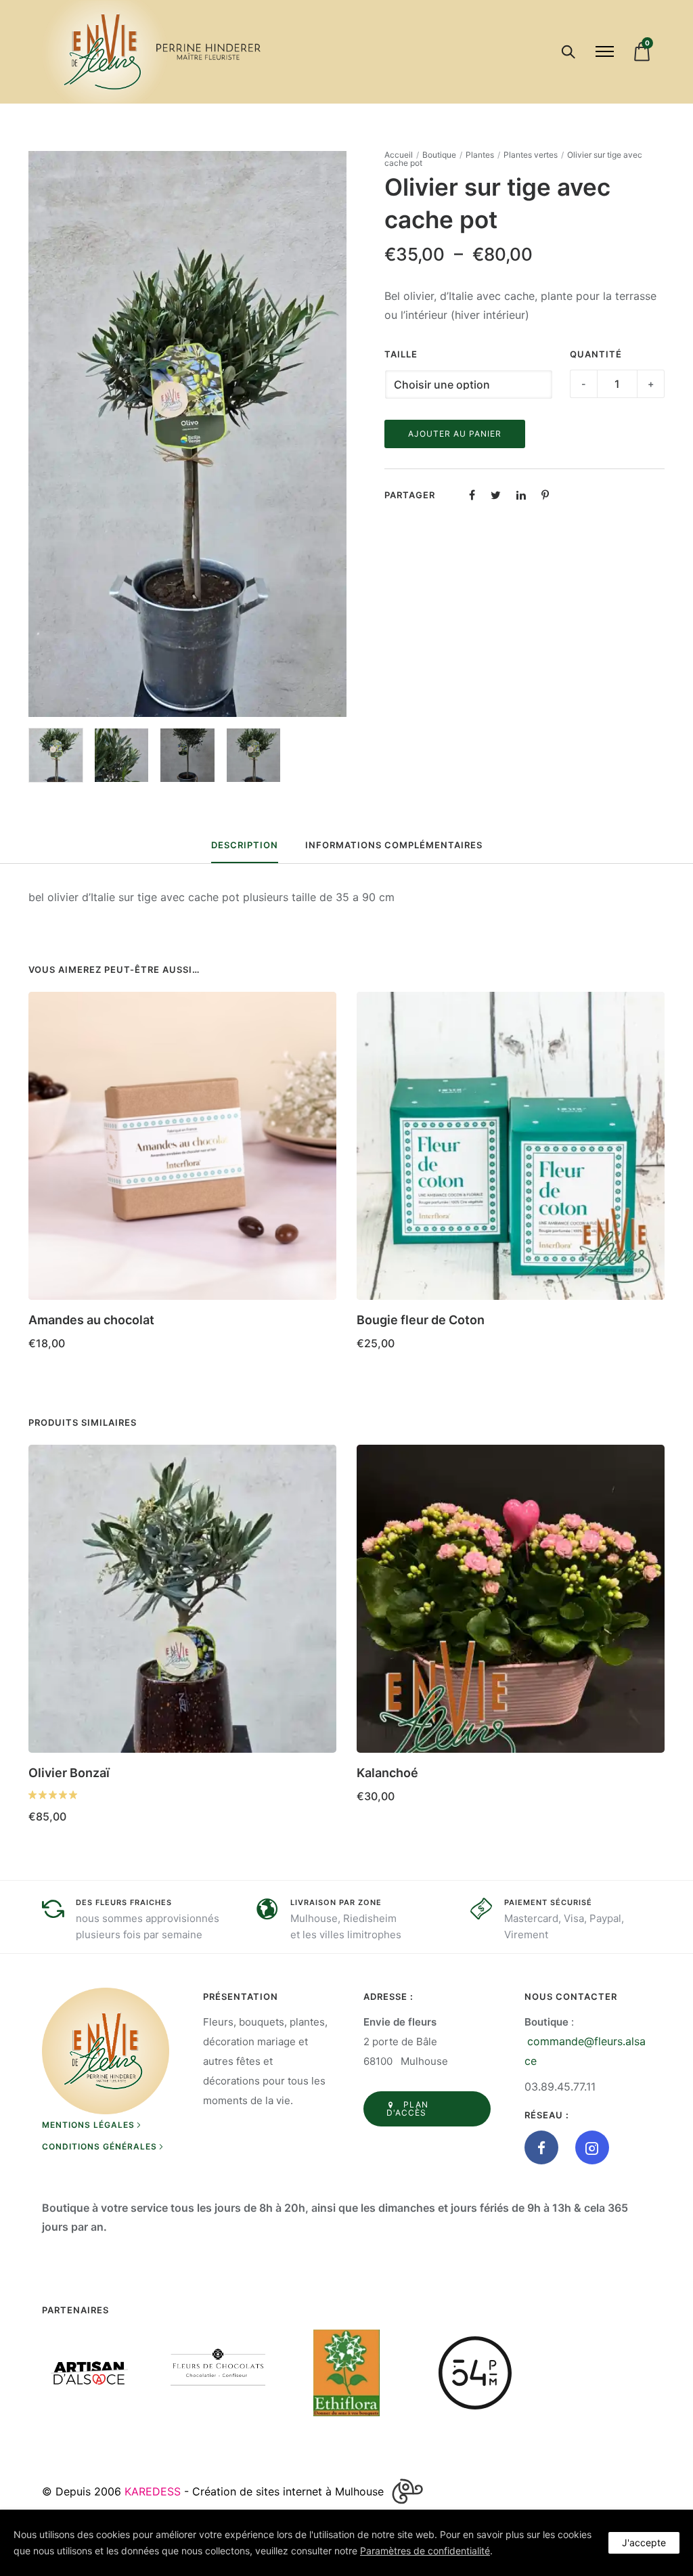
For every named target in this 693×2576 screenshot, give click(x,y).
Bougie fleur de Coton (421, 1320)
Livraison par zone (336, 1902)
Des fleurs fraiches (124, 1902)
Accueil (399, 155)
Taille (401, 354)
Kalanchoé (387, 1773)
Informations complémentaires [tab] (394, 845)
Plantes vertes (531, 155)
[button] (321, 1315)
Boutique (439, 155)
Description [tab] (245, 845)
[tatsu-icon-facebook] (545, 2147)
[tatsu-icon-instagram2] (592, 2147)
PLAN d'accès (407, 2109)
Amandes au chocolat (91, 1320)
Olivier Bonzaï (69, 1773)
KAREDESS (153, 2491)
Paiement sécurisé (548, 1902)
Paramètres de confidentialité (425, 2551)
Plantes (480, 155)
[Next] (338, 434)
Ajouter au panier (455, 434)
